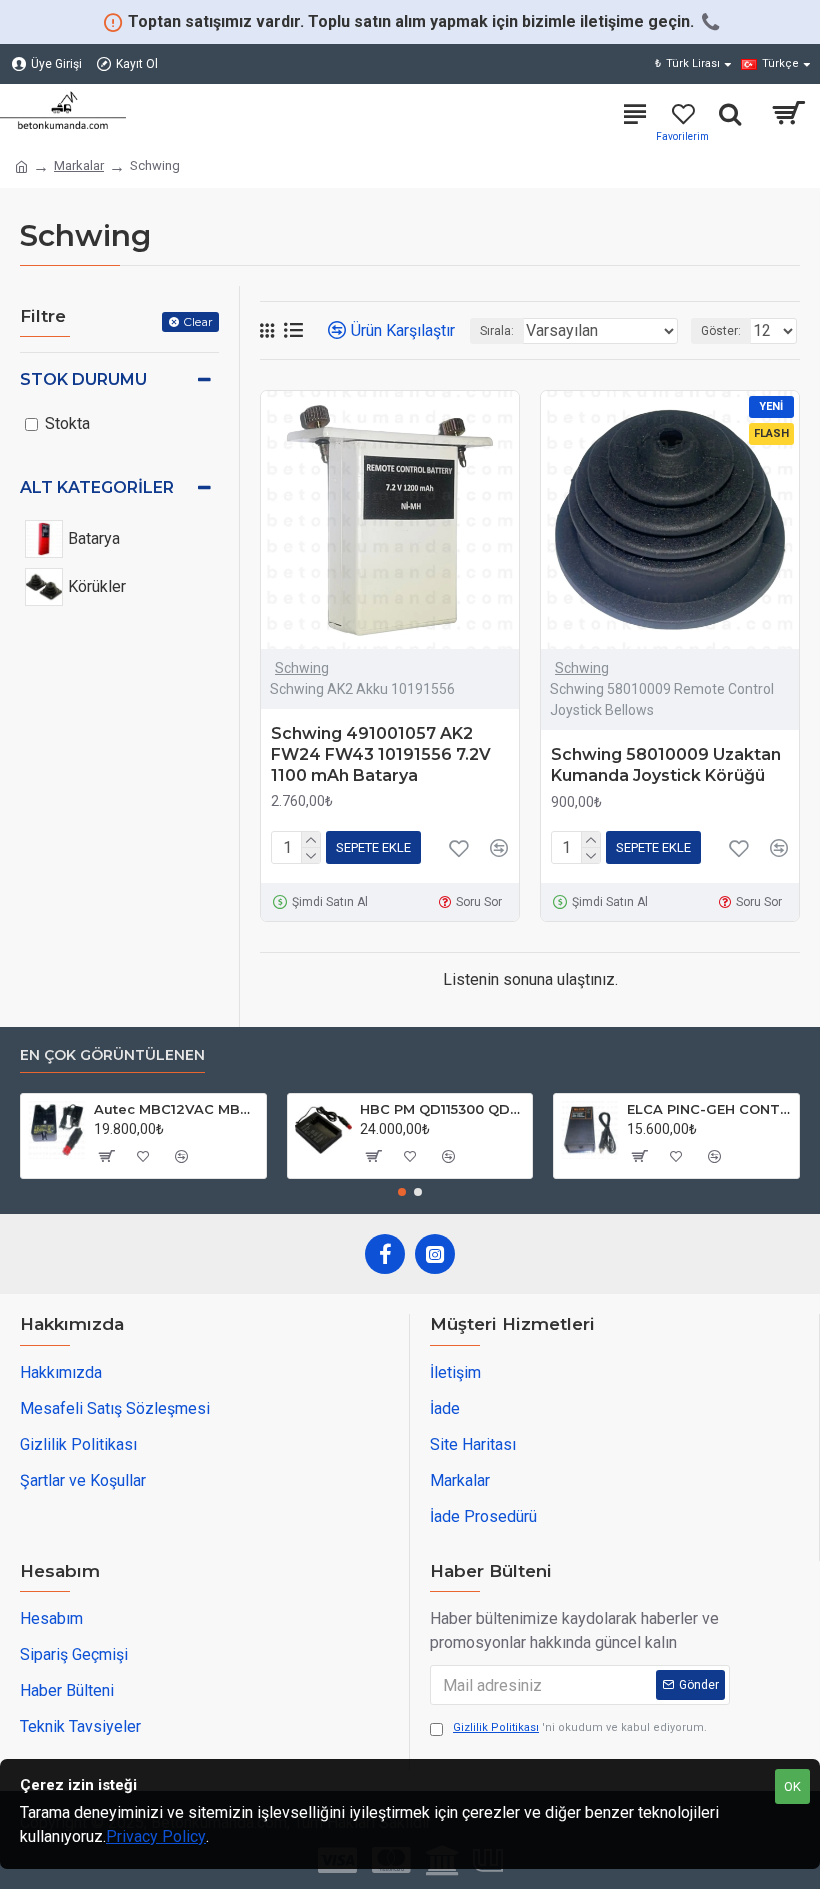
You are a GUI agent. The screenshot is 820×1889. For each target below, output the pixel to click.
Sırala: (497, 331)
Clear (198, 321)
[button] (402, 1192)
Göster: (721, 331)
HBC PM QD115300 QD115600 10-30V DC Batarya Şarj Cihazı (442, 1109)
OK (792, 1786)
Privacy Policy (156, 1836)
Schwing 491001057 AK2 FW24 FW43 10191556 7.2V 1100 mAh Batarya (381, 754)
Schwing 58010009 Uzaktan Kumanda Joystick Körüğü (666, 765)
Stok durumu (83, 379)
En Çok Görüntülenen (112, 1055)
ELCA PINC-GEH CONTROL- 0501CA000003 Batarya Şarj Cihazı (709, 1109)
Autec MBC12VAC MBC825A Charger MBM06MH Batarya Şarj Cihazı (176, 1109)
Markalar (79, 165)
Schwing (302, 668)
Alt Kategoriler (97, 487)
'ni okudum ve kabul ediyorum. (580, 1727)
